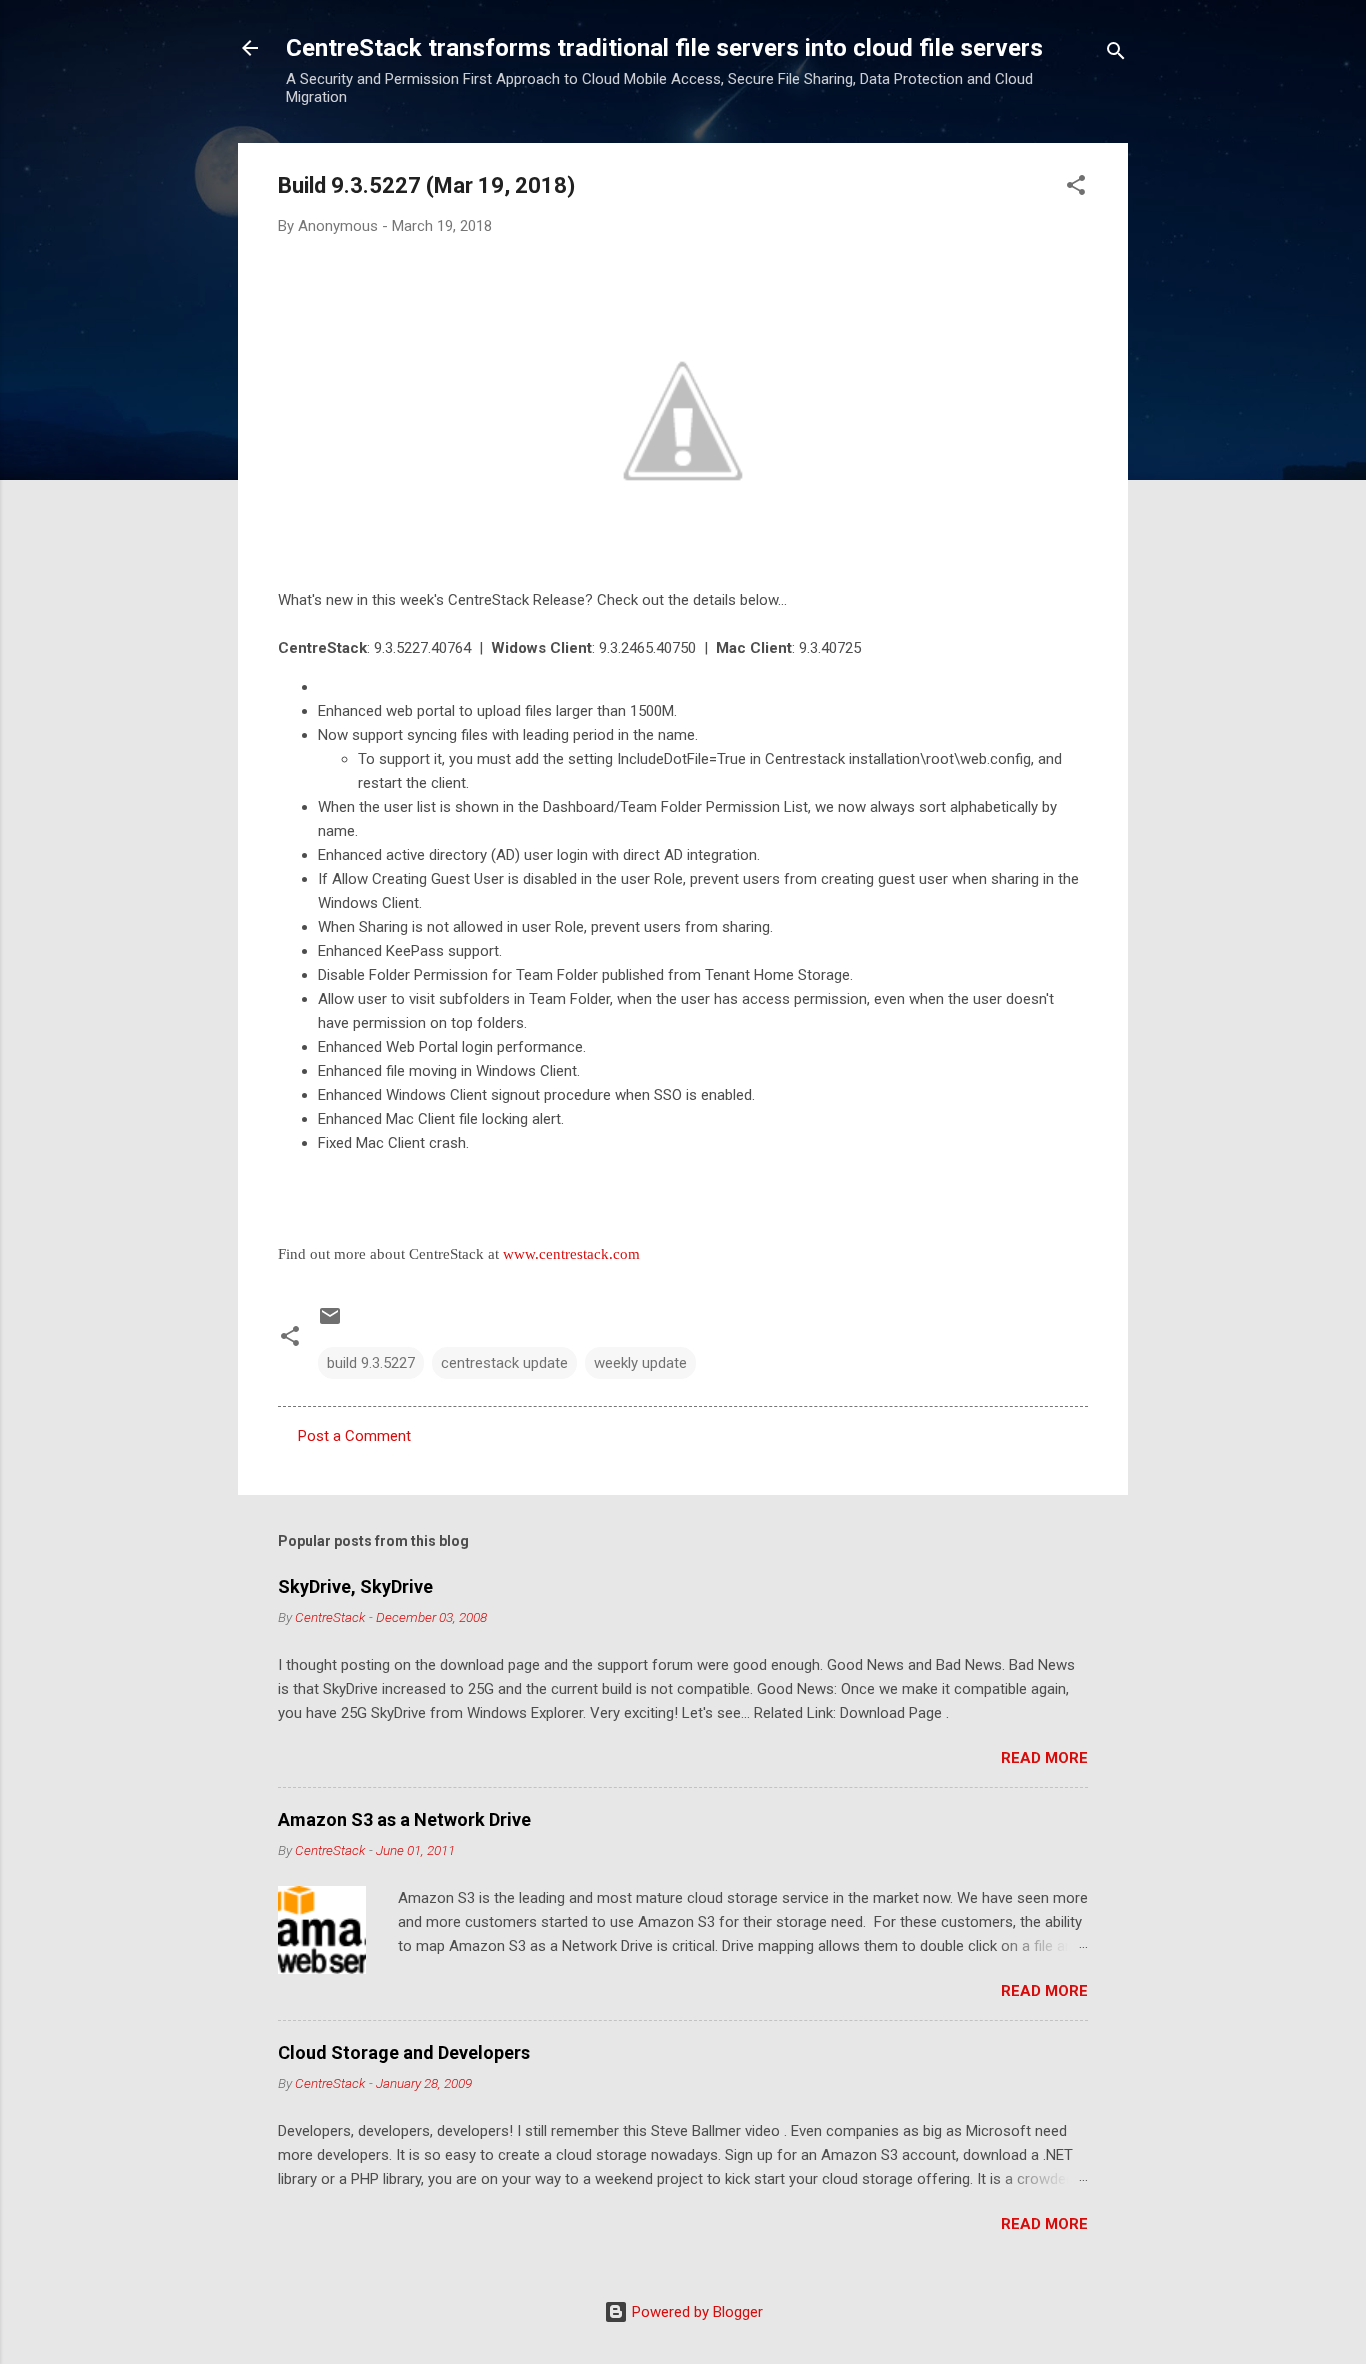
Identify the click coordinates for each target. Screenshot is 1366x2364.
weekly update (640, 1363)
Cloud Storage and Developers (404, 2052)
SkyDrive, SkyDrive (355, 1586)
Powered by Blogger (695, 2312)
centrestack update (504, 1363)
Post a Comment (354, 1436)
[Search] (1116, 54)
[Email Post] (330, 1323)
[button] (1076, 188)
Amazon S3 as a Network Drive (404, 1819)
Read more (1044, 1758)
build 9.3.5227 (371, 1363)
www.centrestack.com (571, 1254)
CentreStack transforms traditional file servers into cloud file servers (664, 48)
